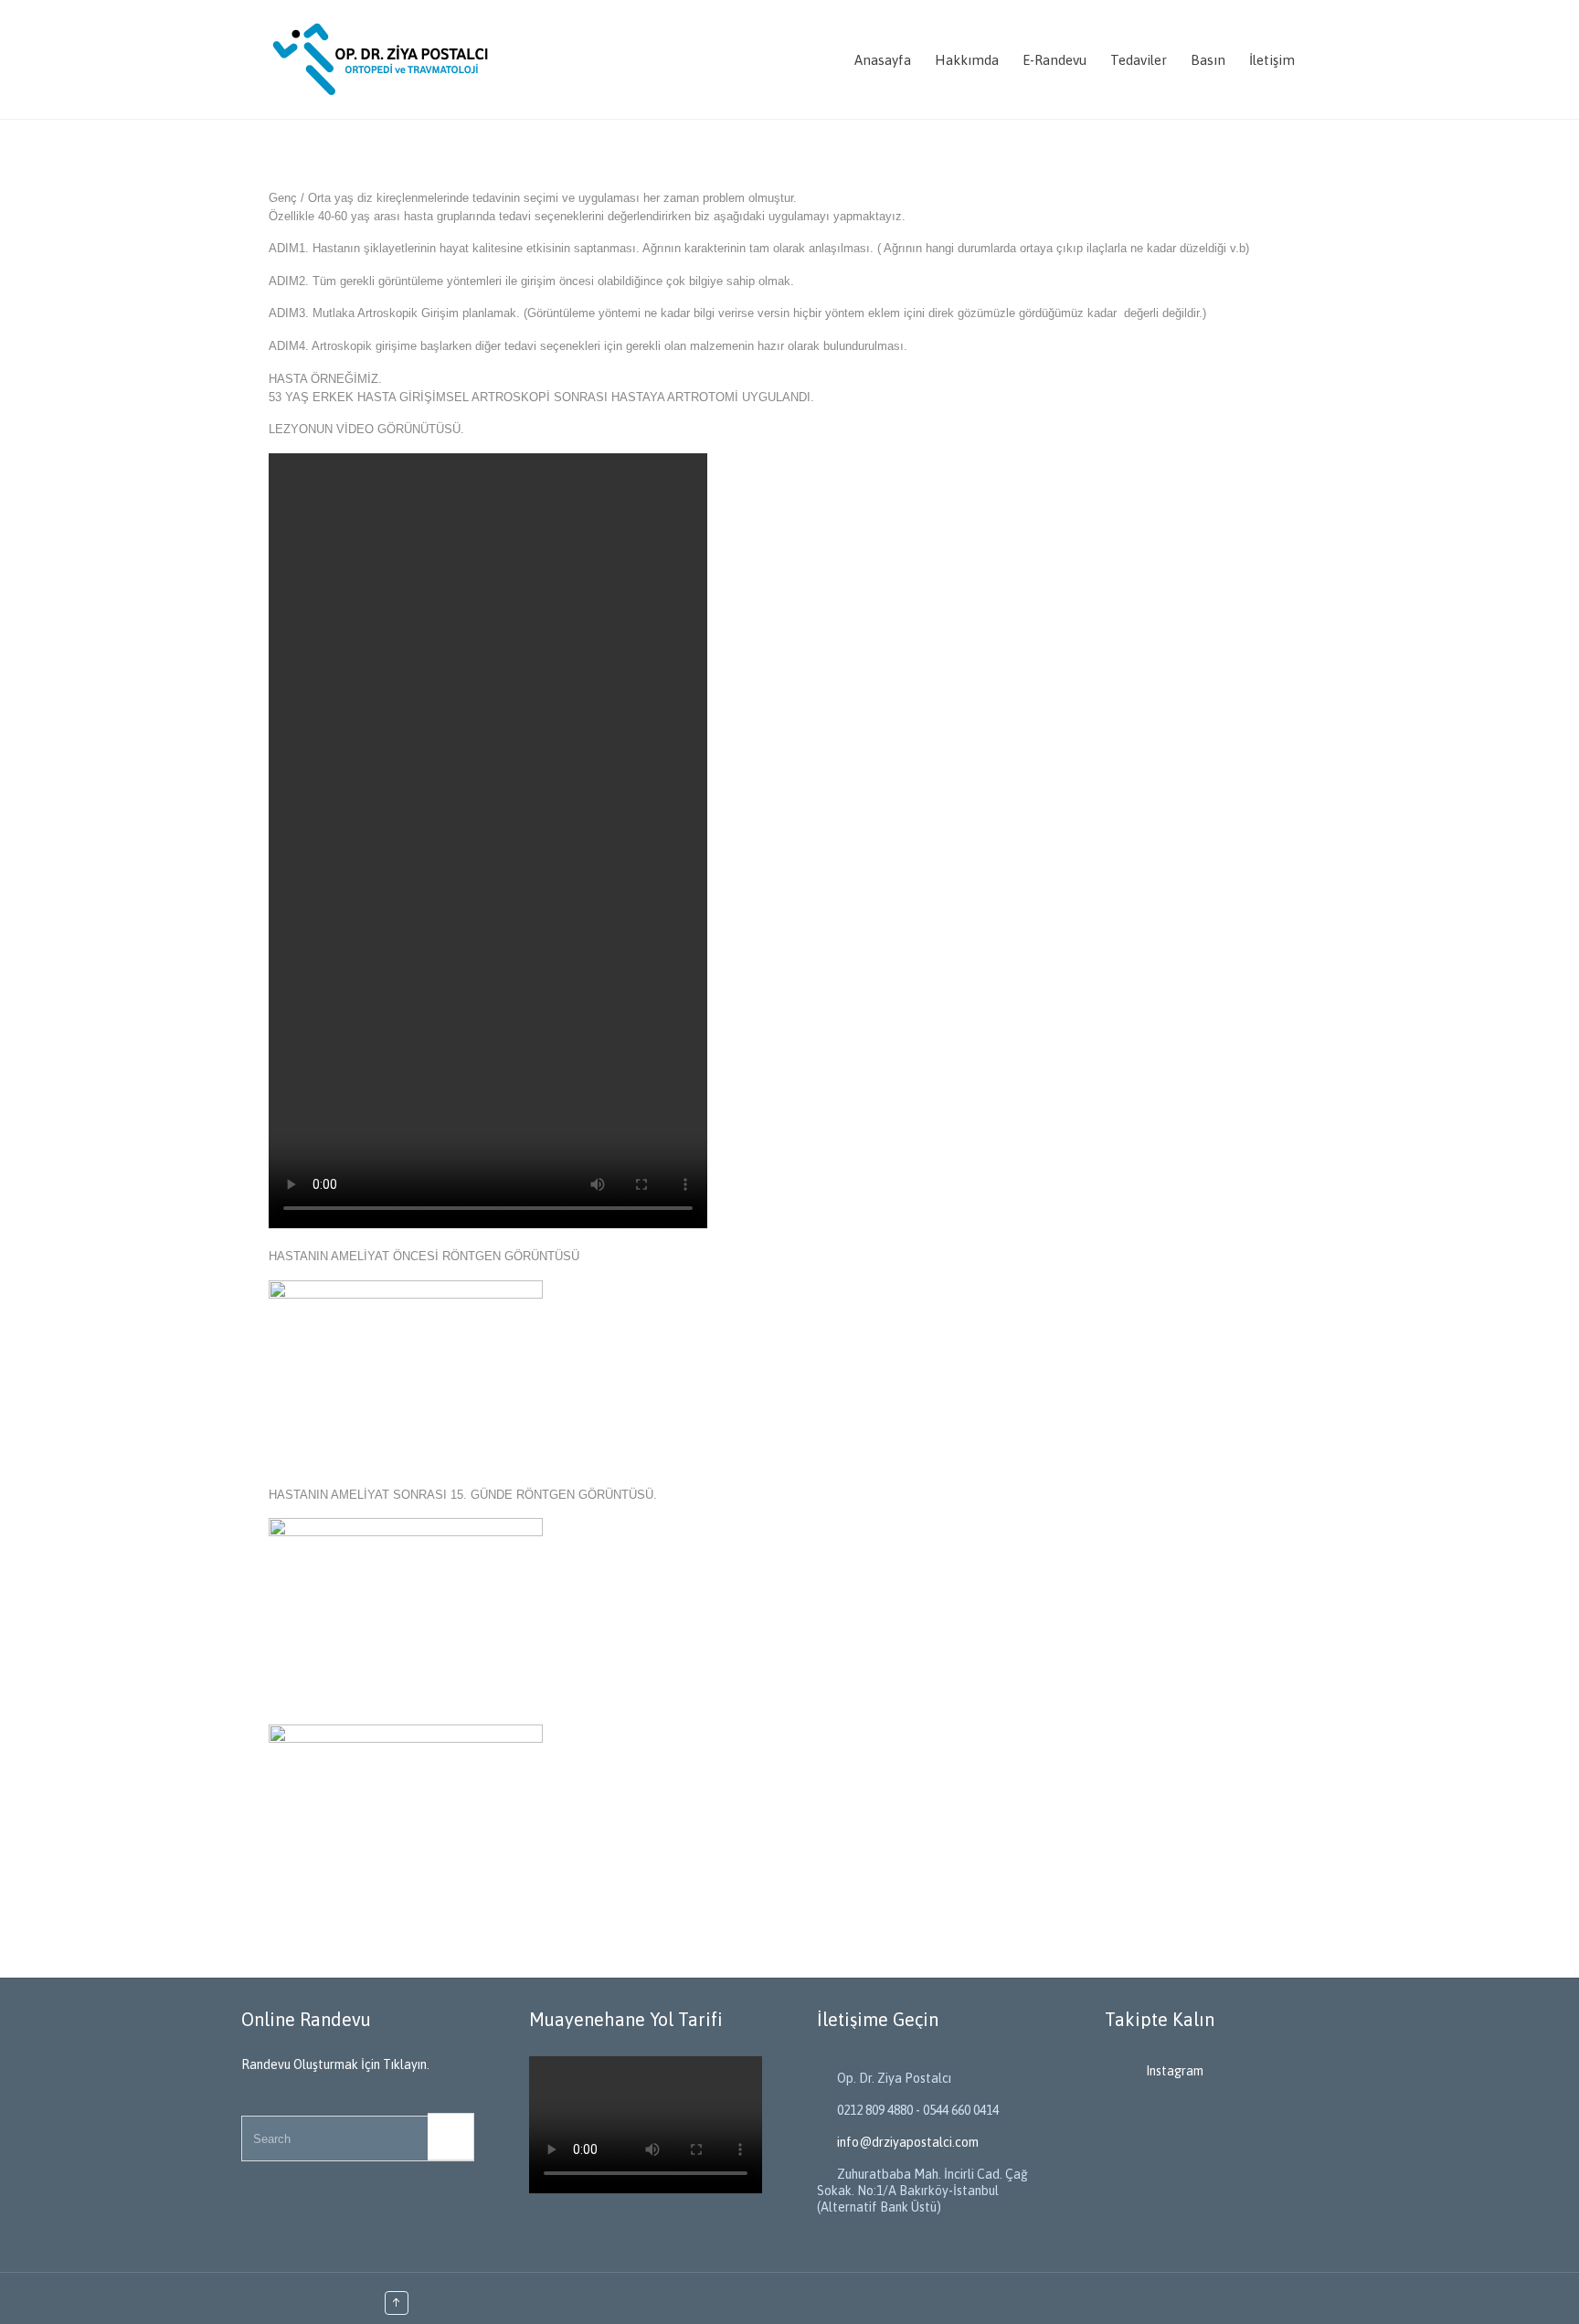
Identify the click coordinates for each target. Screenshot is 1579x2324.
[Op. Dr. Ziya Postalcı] (383, 59)
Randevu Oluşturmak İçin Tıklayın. (335, 2064)
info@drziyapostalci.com (898, 2142)
